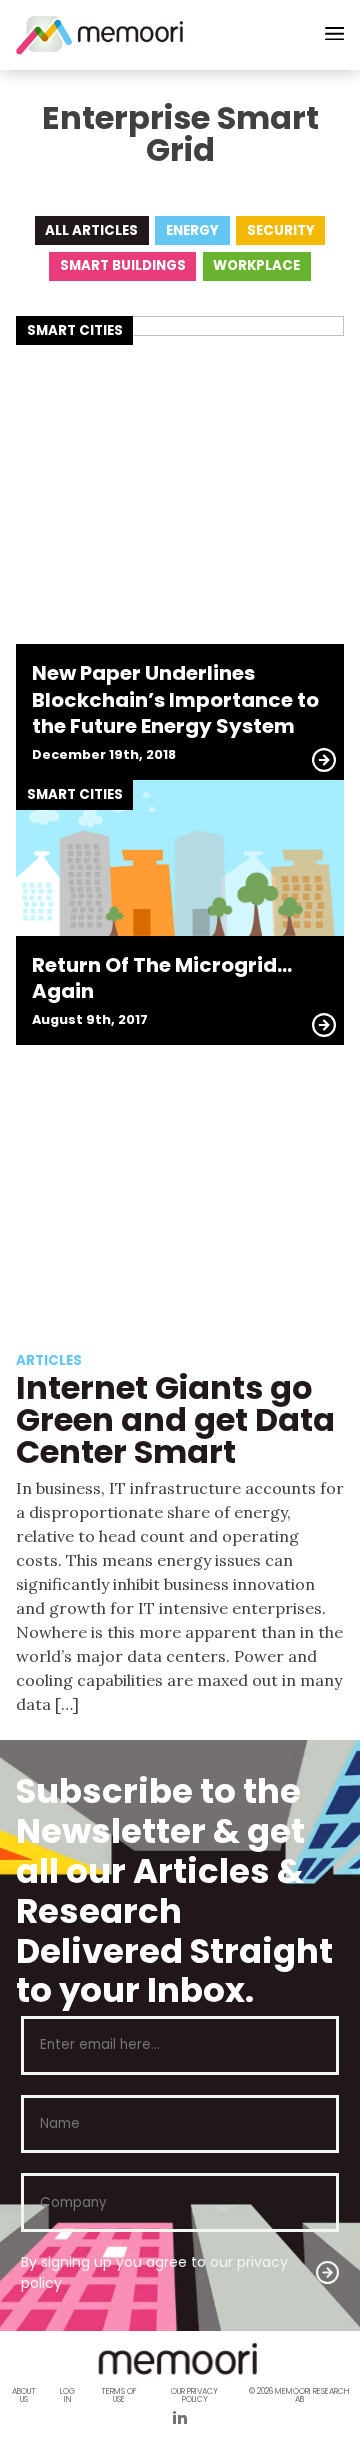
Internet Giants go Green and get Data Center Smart (175, 1419)
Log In (67, 2395)
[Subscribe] (327, 2273)
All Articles (91, 230)
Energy (192, 230)
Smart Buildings (123, 265)
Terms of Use (119, 2395)
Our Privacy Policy (194, 2395)
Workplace (256, 265)
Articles (49, 1360)
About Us (24, 2395)
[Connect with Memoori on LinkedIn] (180, 2419)
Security (281, 230)
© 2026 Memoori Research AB (299, 2395)
